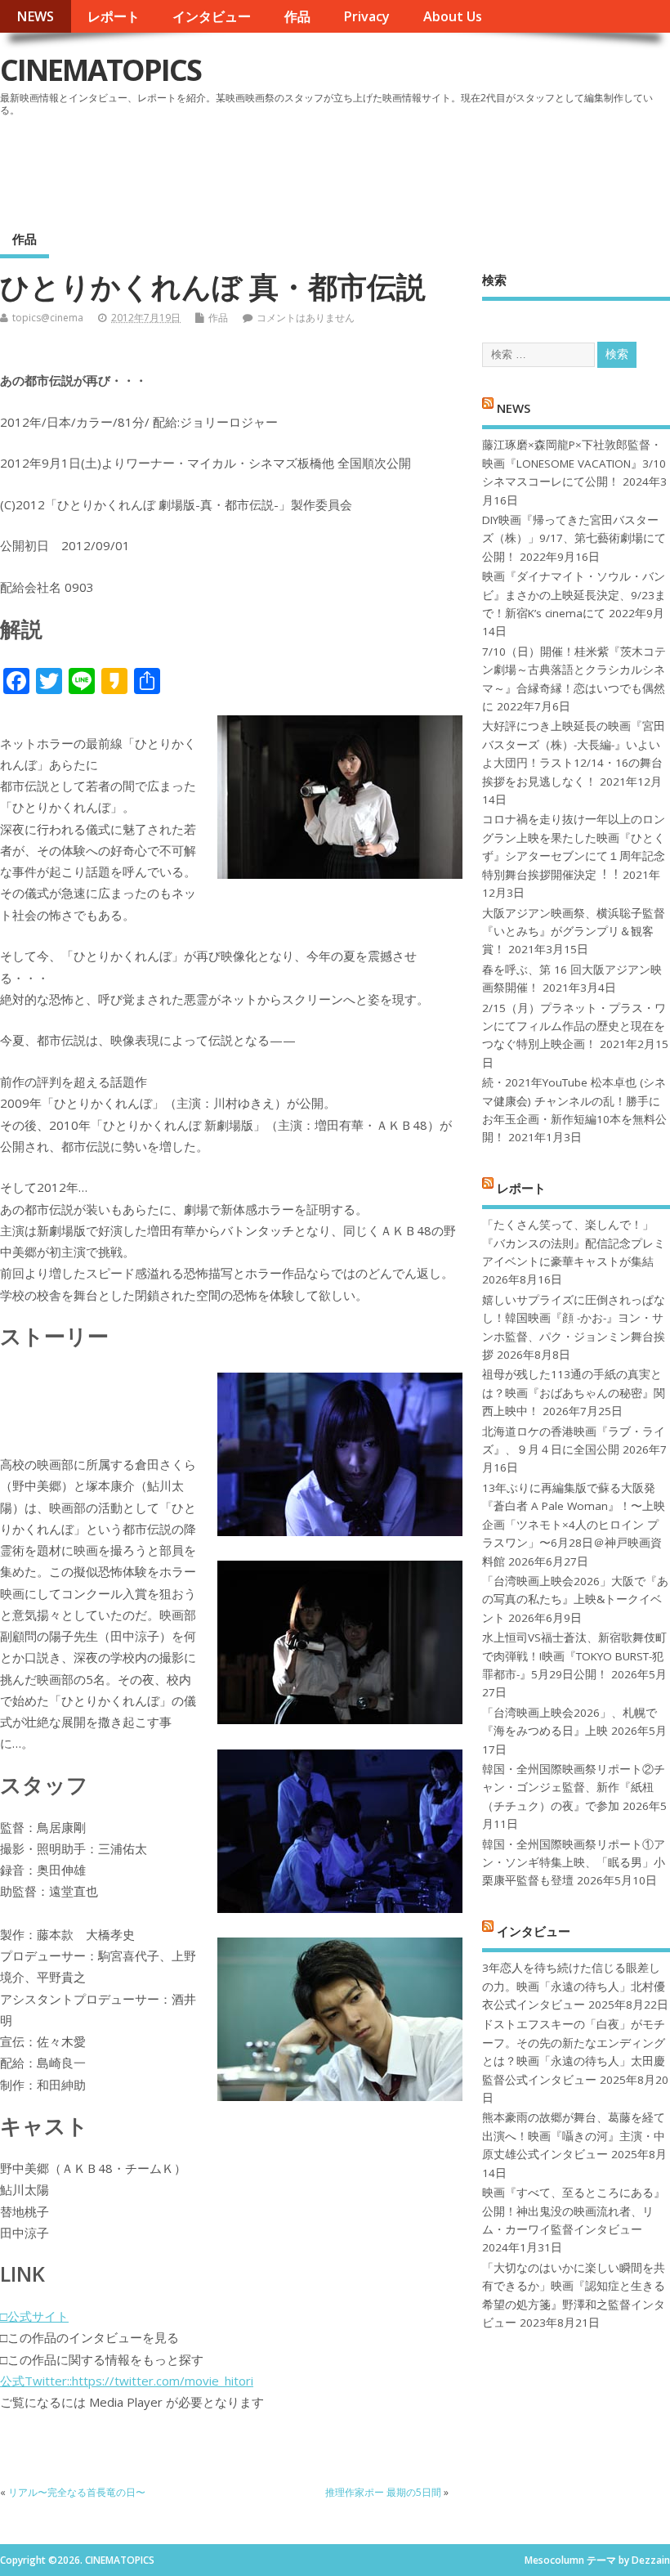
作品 (297, 16)
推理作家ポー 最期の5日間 (383, 2492)
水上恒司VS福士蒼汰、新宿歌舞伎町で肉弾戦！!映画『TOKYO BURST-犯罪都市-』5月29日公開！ (574, 1656)
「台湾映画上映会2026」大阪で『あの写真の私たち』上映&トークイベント (575, 1599)
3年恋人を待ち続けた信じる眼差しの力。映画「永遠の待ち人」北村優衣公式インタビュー (574, 1986)
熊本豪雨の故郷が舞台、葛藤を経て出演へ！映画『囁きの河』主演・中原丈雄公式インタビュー (574, 2136)
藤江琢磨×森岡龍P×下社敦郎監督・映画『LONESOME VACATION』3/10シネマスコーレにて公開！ (574, 463)
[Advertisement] (359, 167)
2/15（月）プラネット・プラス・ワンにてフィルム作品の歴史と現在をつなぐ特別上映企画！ (574, 1026)
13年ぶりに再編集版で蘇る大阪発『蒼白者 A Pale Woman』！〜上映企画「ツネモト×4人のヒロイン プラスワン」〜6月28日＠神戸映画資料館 (574, 1525)
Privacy (366, 16)
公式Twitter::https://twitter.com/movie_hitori (127, 2381)
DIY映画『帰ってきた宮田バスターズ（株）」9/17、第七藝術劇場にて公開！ (574, 538)
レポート (114, 16)
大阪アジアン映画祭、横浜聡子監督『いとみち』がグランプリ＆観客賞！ (574, 932)
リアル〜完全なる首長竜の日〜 (77, 2492)
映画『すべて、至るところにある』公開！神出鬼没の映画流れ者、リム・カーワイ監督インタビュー (574, 2211)
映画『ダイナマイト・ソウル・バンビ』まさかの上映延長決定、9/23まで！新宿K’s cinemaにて (574, 595)
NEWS (35, 16)
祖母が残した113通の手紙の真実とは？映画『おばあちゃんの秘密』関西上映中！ (574, 1393)
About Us (453, 16)
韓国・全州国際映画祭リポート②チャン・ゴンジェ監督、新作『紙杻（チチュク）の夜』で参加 (574, 1788)
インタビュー (212, 16)
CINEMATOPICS (100, 70)
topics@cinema (48, 318)
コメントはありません (306, 318)
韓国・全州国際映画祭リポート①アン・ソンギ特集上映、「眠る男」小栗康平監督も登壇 (574, 1863)
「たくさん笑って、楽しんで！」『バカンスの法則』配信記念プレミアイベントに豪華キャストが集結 (574, 1243)
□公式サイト (34, 2316)
